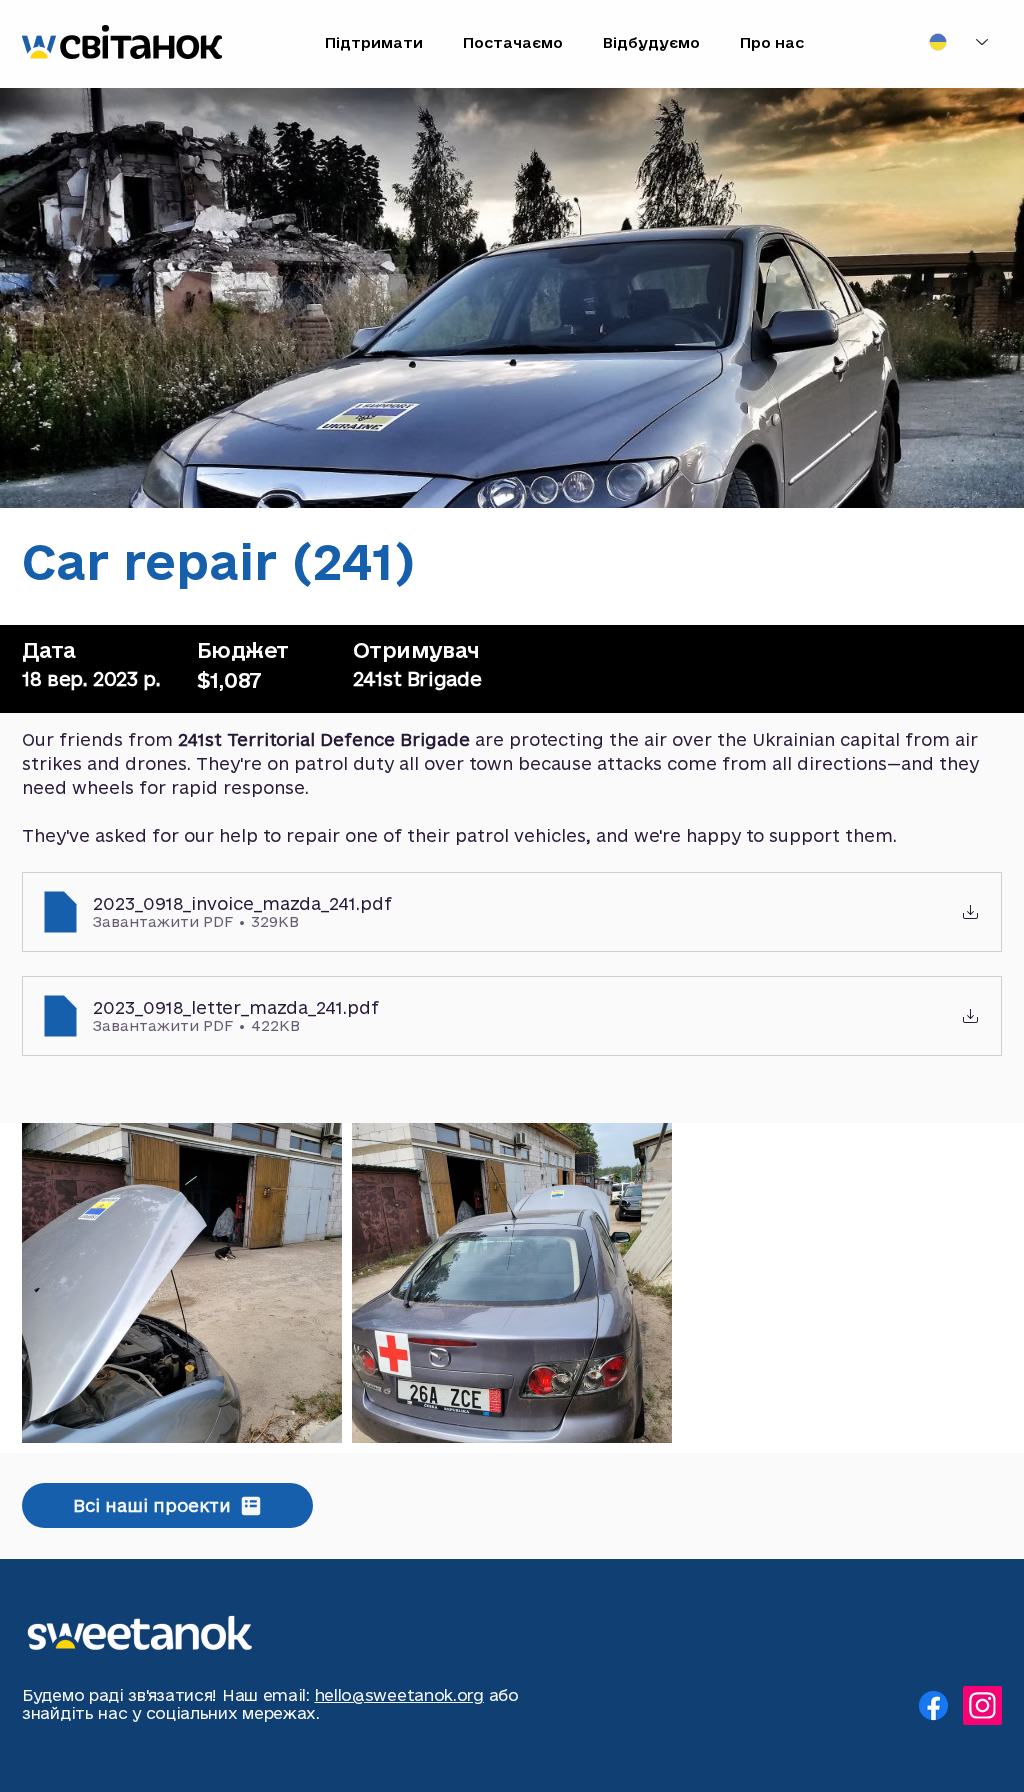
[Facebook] (933, 1705)
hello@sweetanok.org (399, 1695)
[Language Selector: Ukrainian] (958, 42)
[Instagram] (982, 1705)
